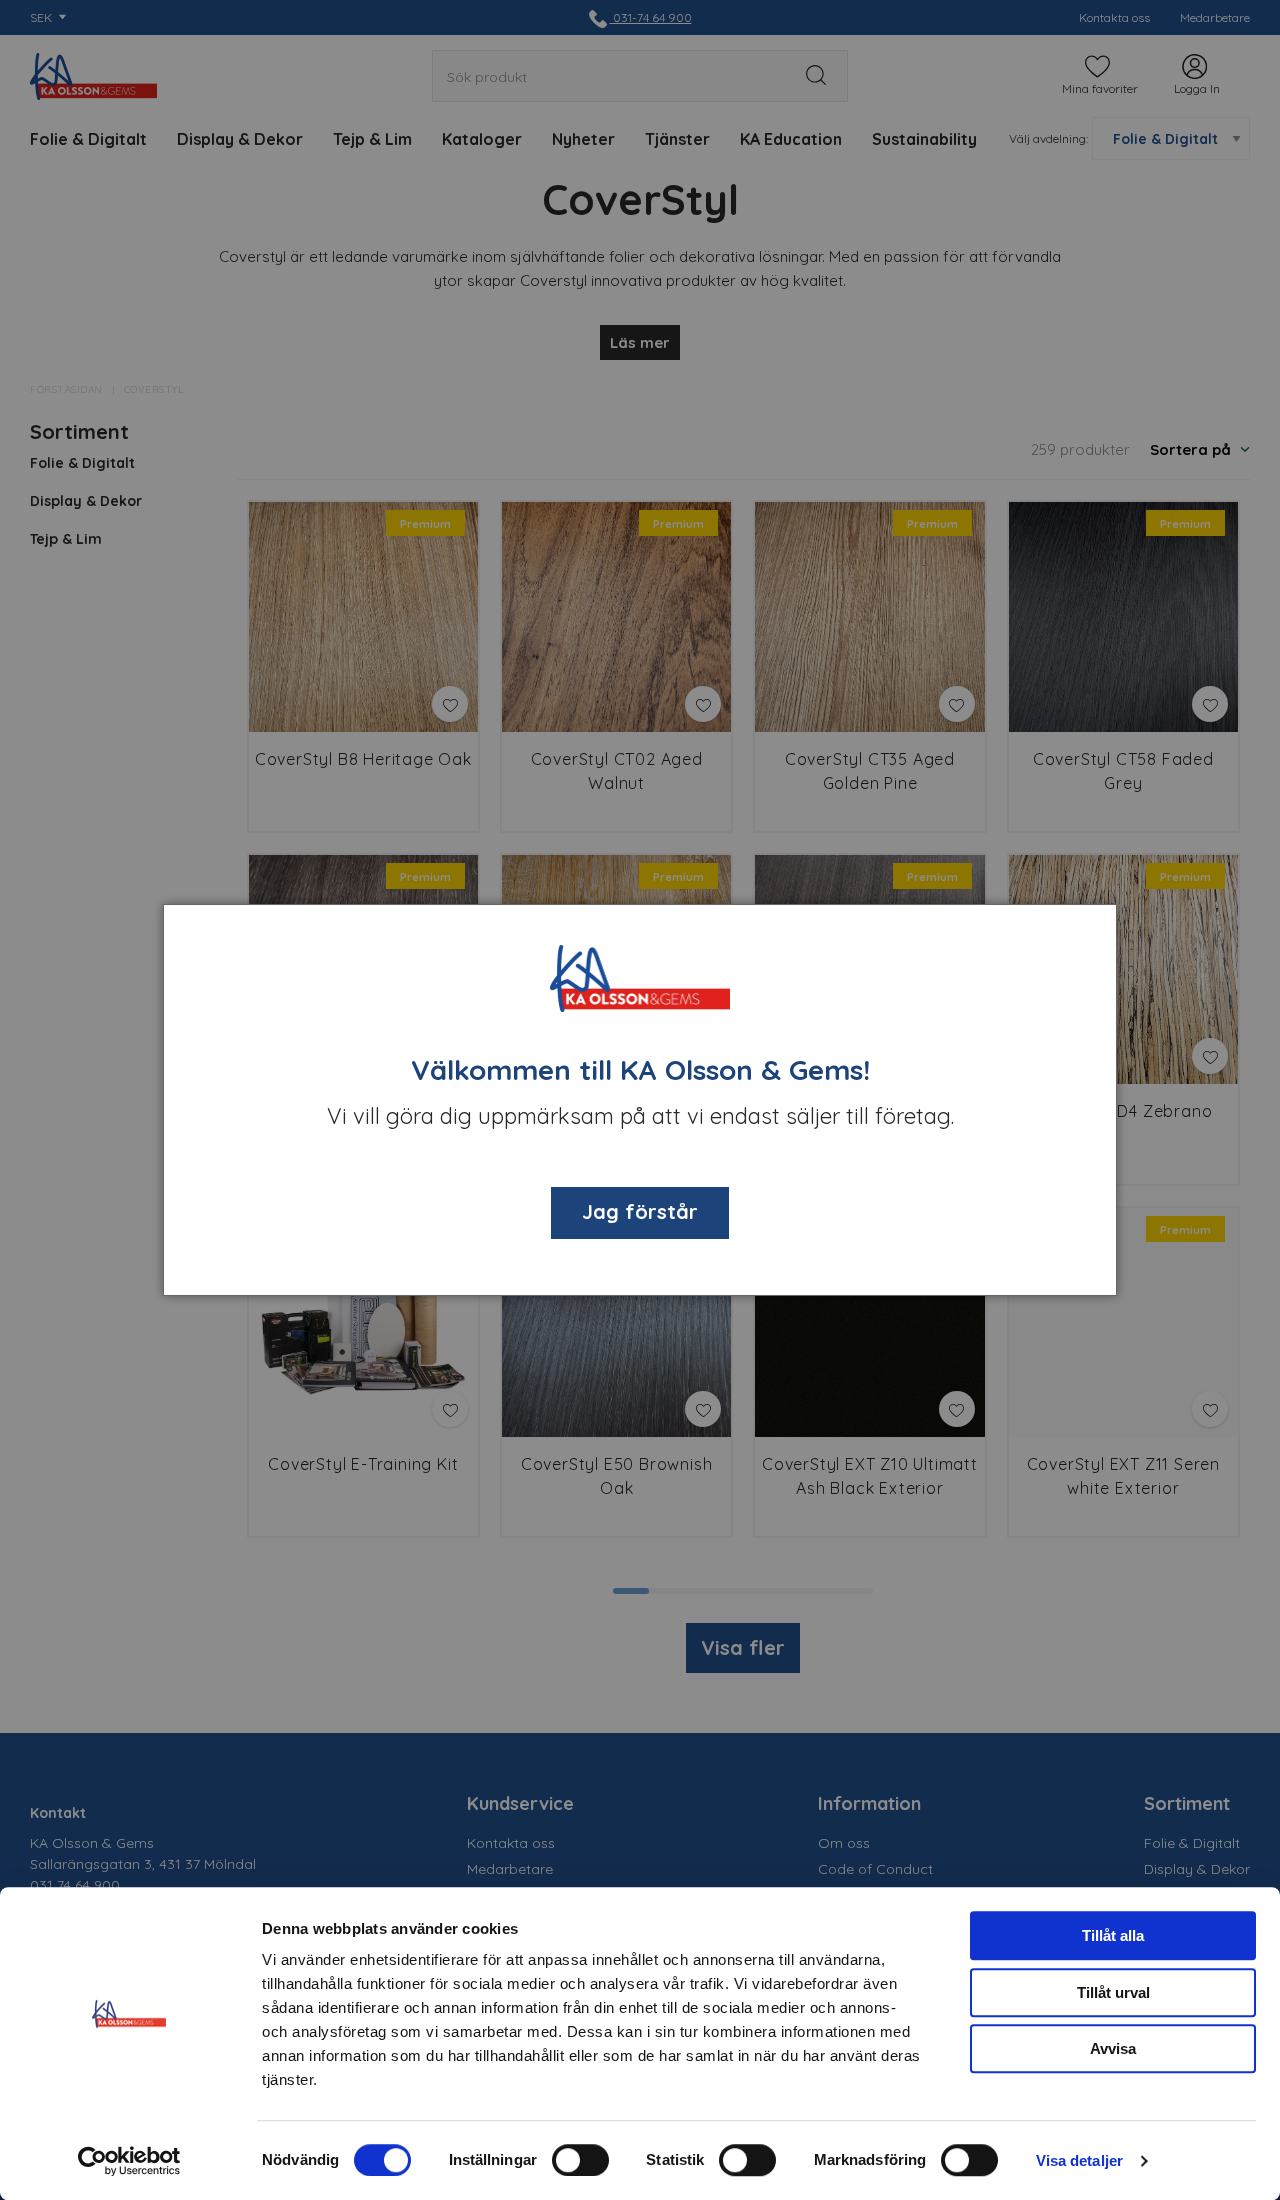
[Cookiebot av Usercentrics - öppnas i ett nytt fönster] (129, 2161)
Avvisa (1113, 2048)
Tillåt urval (1113, 1992)
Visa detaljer (1079, 2160)
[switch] (580, 2160)
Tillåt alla (1113, 1935)
